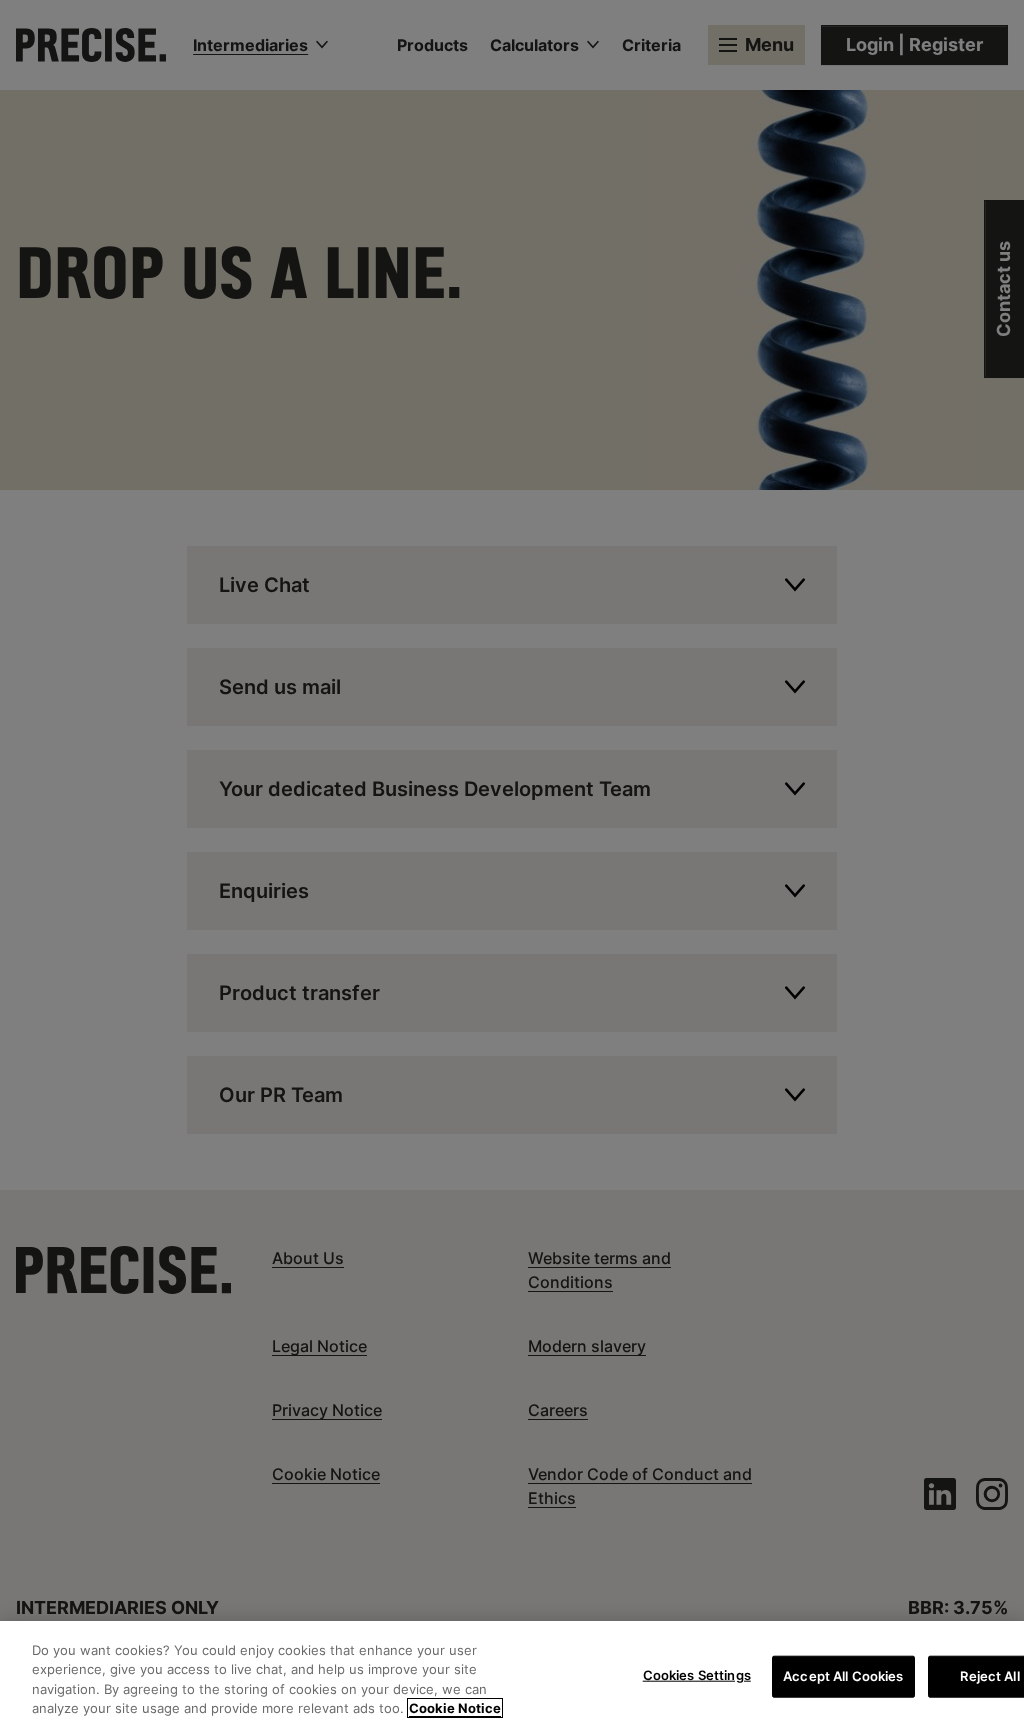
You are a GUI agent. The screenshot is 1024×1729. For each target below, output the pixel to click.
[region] (512, 1675)
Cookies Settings (697, 1675)
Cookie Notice (455, 1708)
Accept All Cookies (843, 1676)
